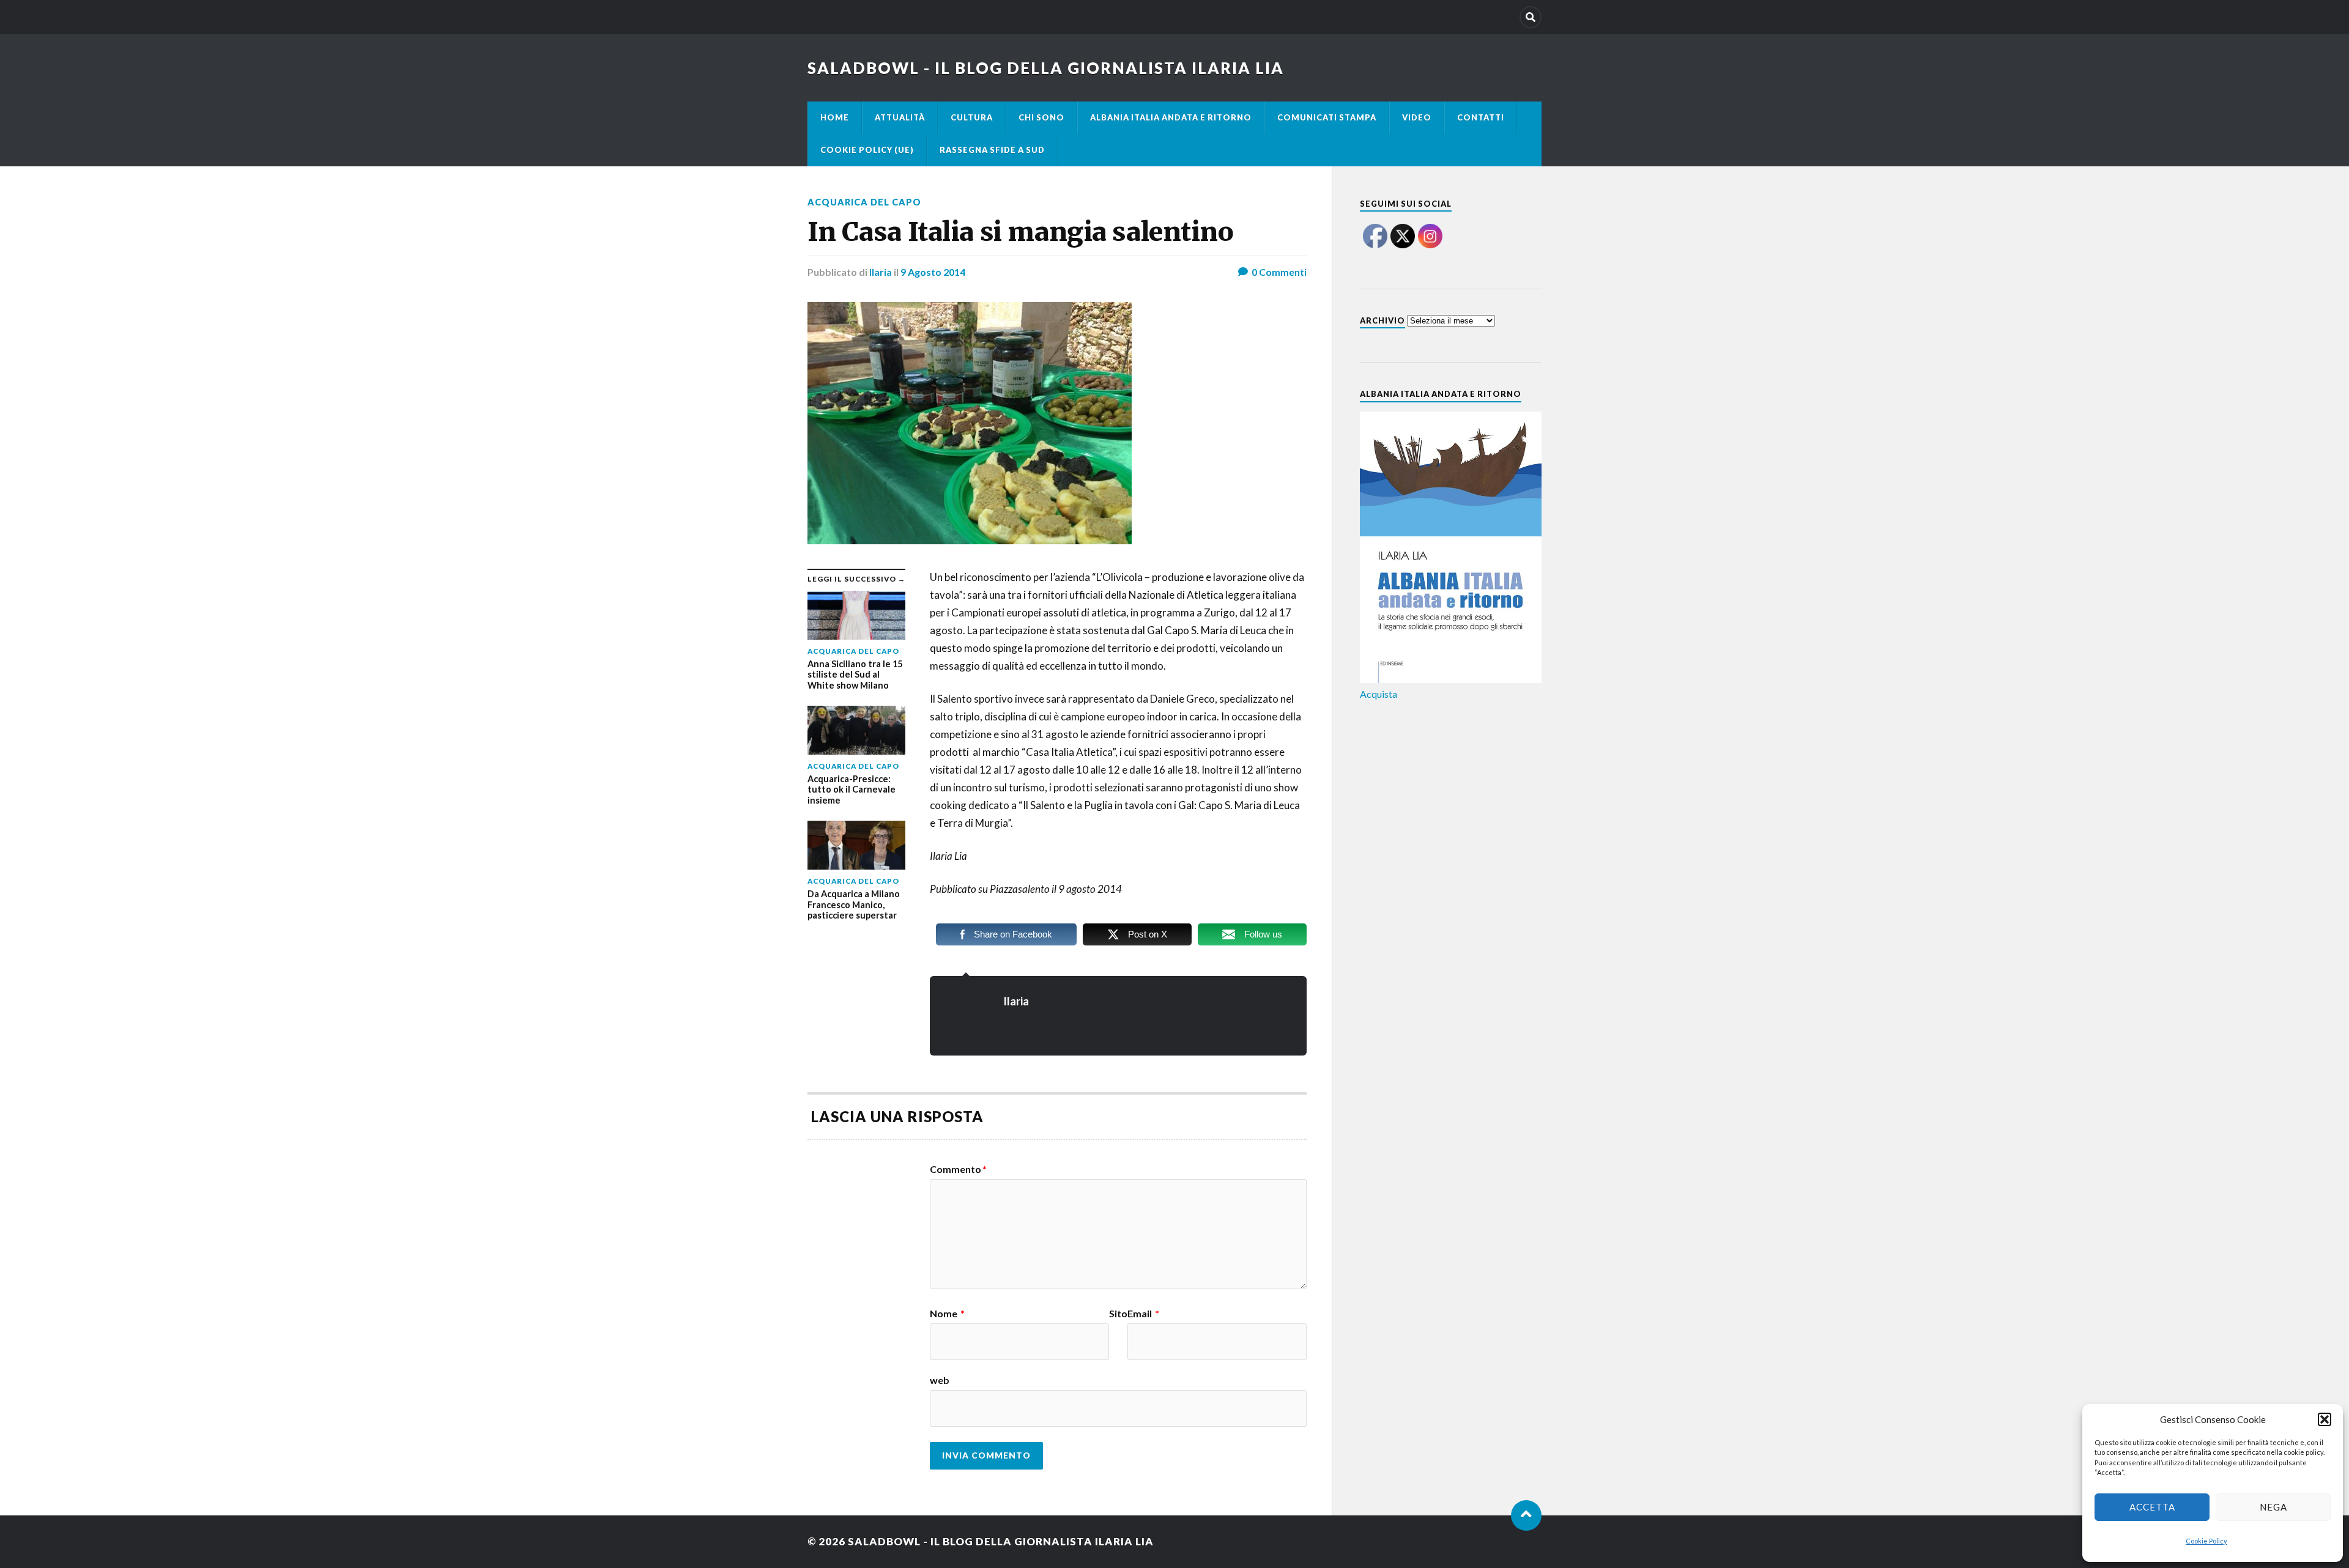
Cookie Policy (2206, 1541)
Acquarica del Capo (864, 202)
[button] (2325, 1419)
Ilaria (881, 272)
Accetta (2152, 1507)
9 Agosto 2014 (933, 272)
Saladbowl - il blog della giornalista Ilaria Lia (1046, 68)
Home (835, 117)
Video (1417, 117)
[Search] (1531, 17)
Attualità (900, 117)
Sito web (1029, 1347)
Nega (2273, 1507)
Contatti (1481, 117)
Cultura (972, 117)
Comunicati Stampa (1327, 117)
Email (1143, 1314)
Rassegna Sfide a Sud (992, 150)
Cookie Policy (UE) (867, 150)
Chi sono (1041, 117)
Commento (958, 1169)
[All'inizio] (1526, 1515)
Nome (947, 1314)
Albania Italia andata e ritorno (1171, 117)
